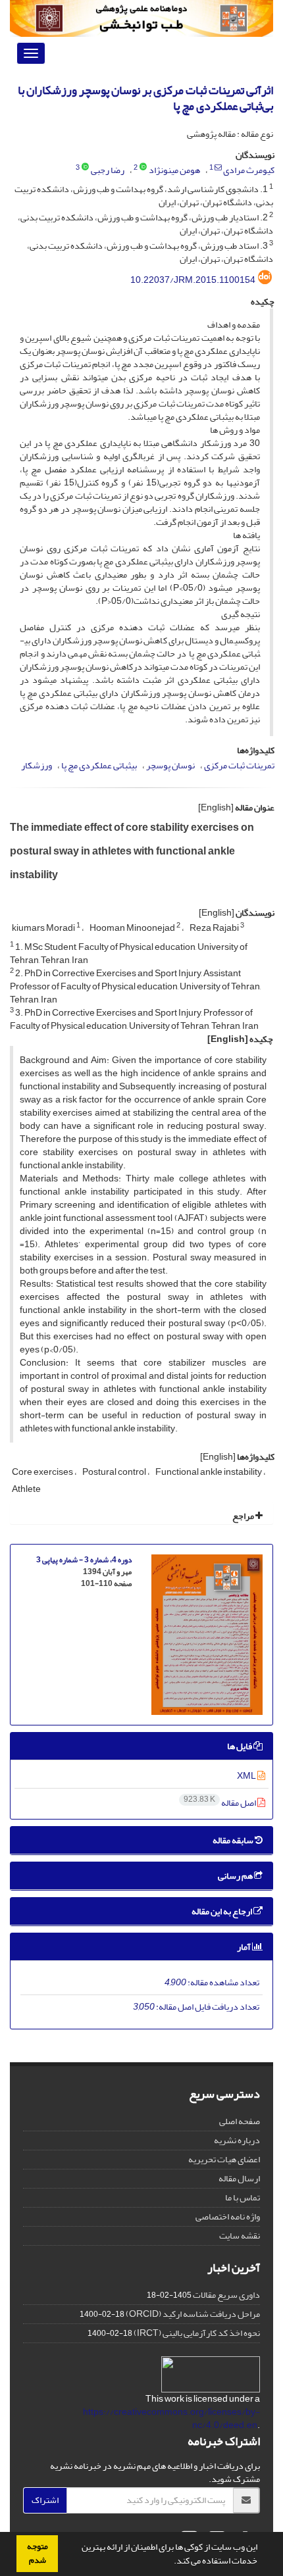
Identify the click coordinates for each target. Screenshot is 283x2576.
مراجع (244, 1516)
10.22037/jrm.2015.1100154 (193, 280)
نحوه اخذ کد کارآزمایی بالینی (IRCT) (197, 2333)
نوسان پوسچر (170, 765)
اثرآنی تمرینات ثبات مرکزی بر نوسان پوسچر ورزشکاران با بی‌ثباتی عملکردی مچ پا (145, 98)
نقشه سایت (240, 2236)
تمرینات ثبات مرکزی (239, 765)
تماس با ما (243, 2197)
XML (247, 1776)
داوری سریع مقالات (226, 2295)
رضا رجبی (108, 170)
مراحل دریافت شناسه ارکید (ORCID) (193, 2314)
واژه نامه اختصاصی (228, 2217)
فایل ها (240, 1746)
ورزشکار (37, 765)
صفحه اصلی (240, 2121)
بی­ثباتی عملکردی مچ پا (99, 765)
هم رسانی (236, 1876)
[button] (170, 2562)
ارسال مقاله (239, 2178)
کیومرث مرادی (249, 170)
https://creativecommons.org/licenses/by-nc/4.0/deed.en (171, 2418)
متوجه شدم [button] (38, 2553)
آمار (244, 1947)
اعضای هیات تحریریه (224, 2159)
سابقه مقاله (234, 1840)
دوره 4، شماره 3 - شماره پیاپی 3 (84, 1560)
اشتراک (45, 2500)
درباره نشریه (237, 2140)
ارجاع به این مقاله (222, 1911)
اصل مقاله (220, 1803)
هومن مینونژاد (174, 170)
